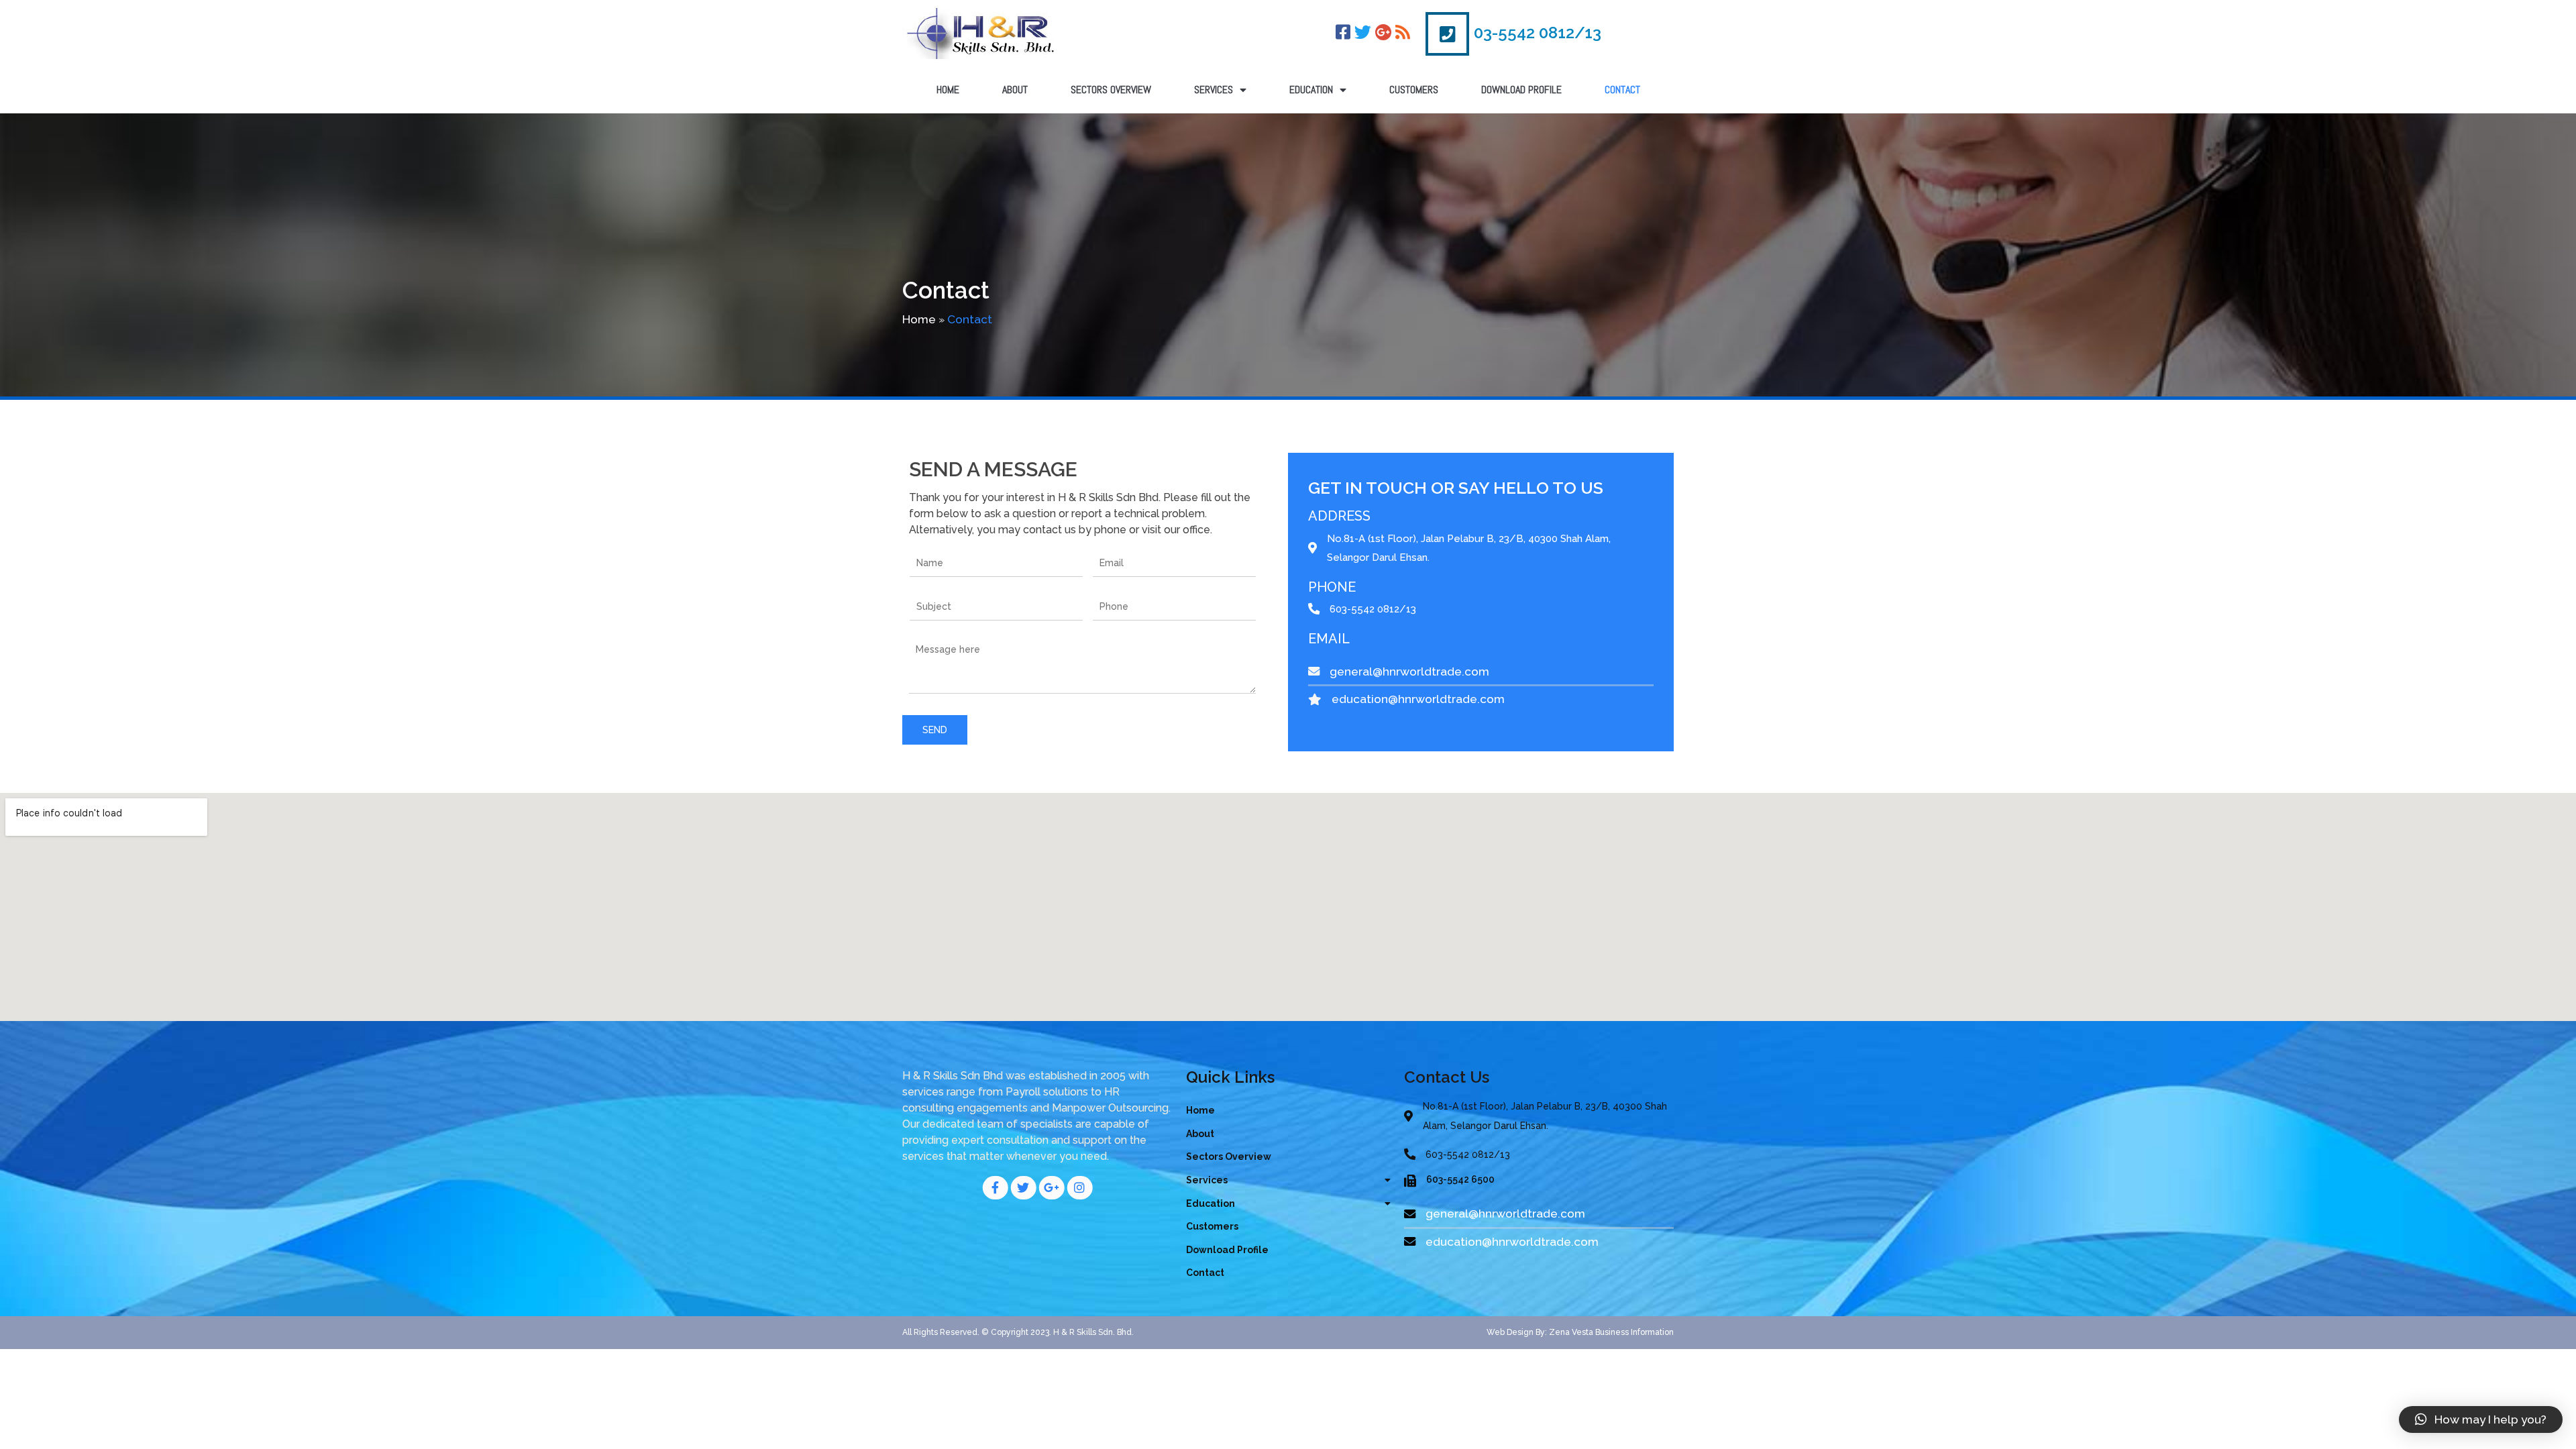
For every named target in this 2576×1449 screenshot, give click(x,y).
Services (1214, 90)
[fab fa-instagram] (1079, 1188)
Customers (1414, 90)
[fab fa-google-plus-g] (1051, 1188)
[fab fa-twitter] (1023, 1188)
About (1015, 90)
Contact (1622, 90)
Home (948, 90)
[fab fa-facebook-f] (995, 1188)
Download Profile (1521, 90)
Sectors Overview (1111, 90)
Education (1311, 90)
